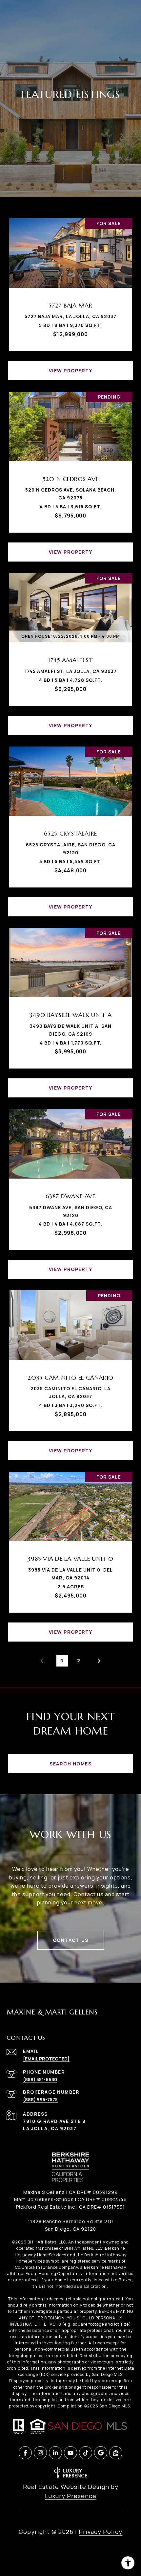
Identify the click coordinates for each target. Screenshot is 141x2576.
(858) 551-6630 (40, 2079)
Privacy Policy (101, 2532)
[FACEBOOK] (25, 2453)
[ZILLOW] (116, 2453)
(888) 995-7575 (40, 2099)
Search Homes (70, 1764)
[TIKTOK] (86, 2453)
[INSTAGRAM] (40, 2453)
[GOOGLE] (101, 2453)
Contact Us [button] (71, 1940)
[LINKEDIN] (55, 2453)
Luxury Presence (71, 2496)
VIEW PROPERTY (71, 370)
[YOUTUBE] (70, 2453)
